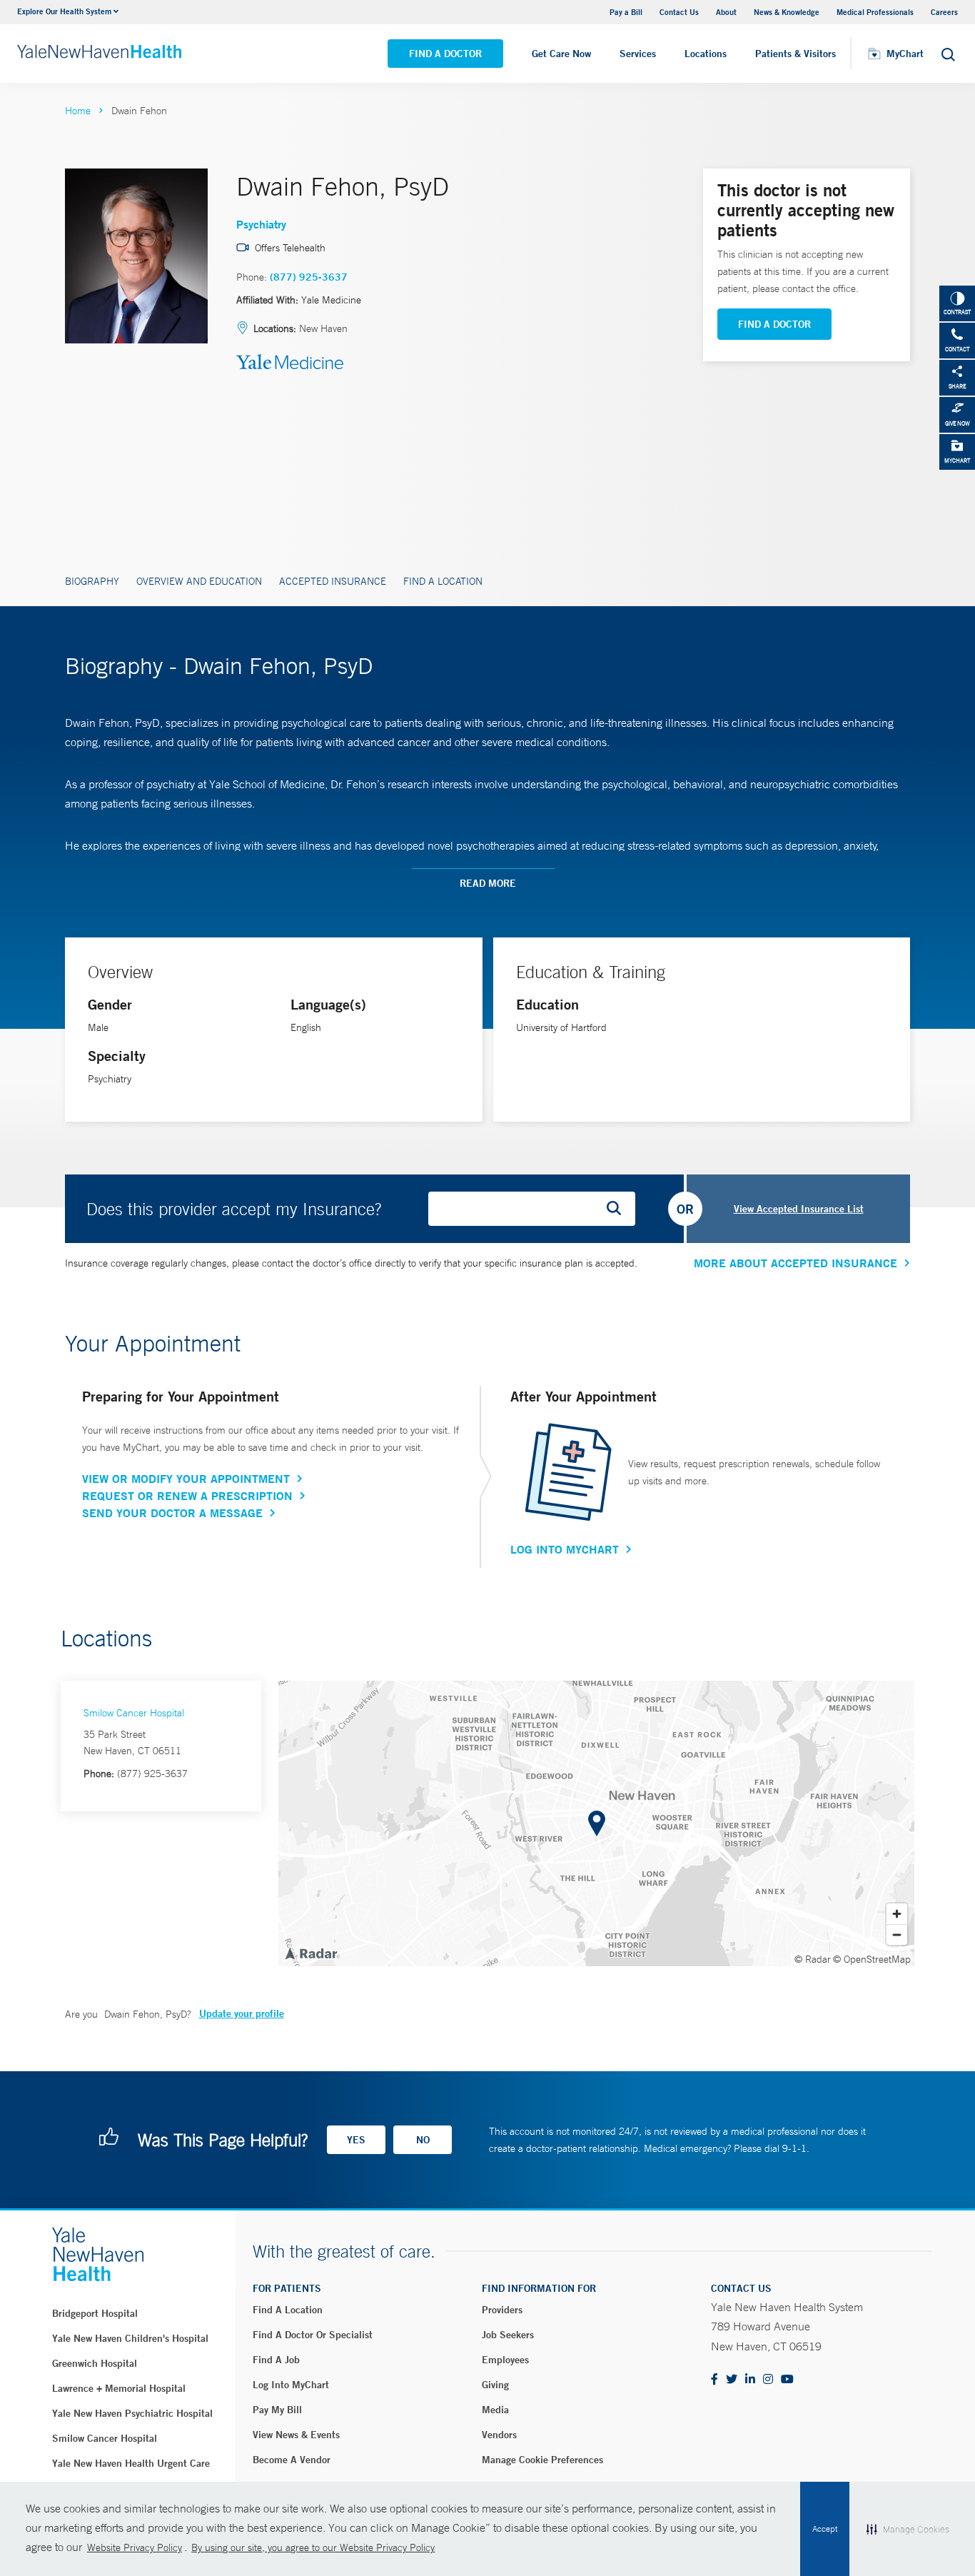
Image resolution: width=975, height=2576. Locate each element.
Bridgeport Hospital (95, 2313)
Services (638, 54)
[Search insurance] (619, 1209)
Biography (92, 581)
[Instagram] (768, 2380)
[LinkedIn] (750, 2380)
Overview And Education (199, 581)
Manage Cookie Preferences (542, 2460)
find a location (288, 2310)
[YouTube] (787, 2380)
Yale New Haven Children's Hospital (130, 2338)
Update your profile (242, 2013)
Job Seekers (508, 2335)
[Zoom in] (897, 1914)
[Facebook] (714, 2380)
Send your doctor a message (172, 1513)
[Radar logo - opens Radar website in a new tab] (310, 1953)
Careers (944, 12)
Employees (505, 2360)
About (726, 12)
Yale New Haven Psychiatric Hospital (132, 2413)
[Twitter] (732, 2380)
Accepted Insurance (333, 581)
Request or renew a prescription (187, 1496)
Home (78, 111)
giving (495, 2385)
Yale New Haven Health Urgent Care (131, 2463)
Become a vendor (292, 2460)
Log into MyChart (291, 2385)
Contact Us (679, 12)
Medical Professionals (875, 12)
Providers (502, 2310)
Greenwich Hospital (95, 2363)
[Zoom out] (897, 1934)
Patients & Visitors (795, 54)
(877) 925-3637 (309, 277)
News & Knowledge (787, 12)
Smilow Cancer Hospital (134, 1713)
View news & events (296, 2435)
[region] (596, 1823)
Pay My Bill (277, 2410)
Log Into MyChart (565, 1549)
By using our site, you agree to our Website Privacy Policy (313, 2547)
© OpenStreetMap (872, 1959)
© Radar (813, 1959)
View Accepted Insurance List (799, 1209)
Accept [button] (825, 2529)
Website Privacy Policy (135, 2547)
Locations (706, 54)
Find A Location (443, 581)
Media (495, 2410)
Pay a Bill (626, 12)
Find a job (276, 2360)
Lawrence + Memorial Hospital (119, 2388)
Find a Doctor (445, 54)
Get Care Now (561, 54)
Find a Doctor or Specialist (313, 2335)
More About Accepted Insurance (795, 1263)
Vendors (499, 2435)
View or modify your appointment (186, 1479)
